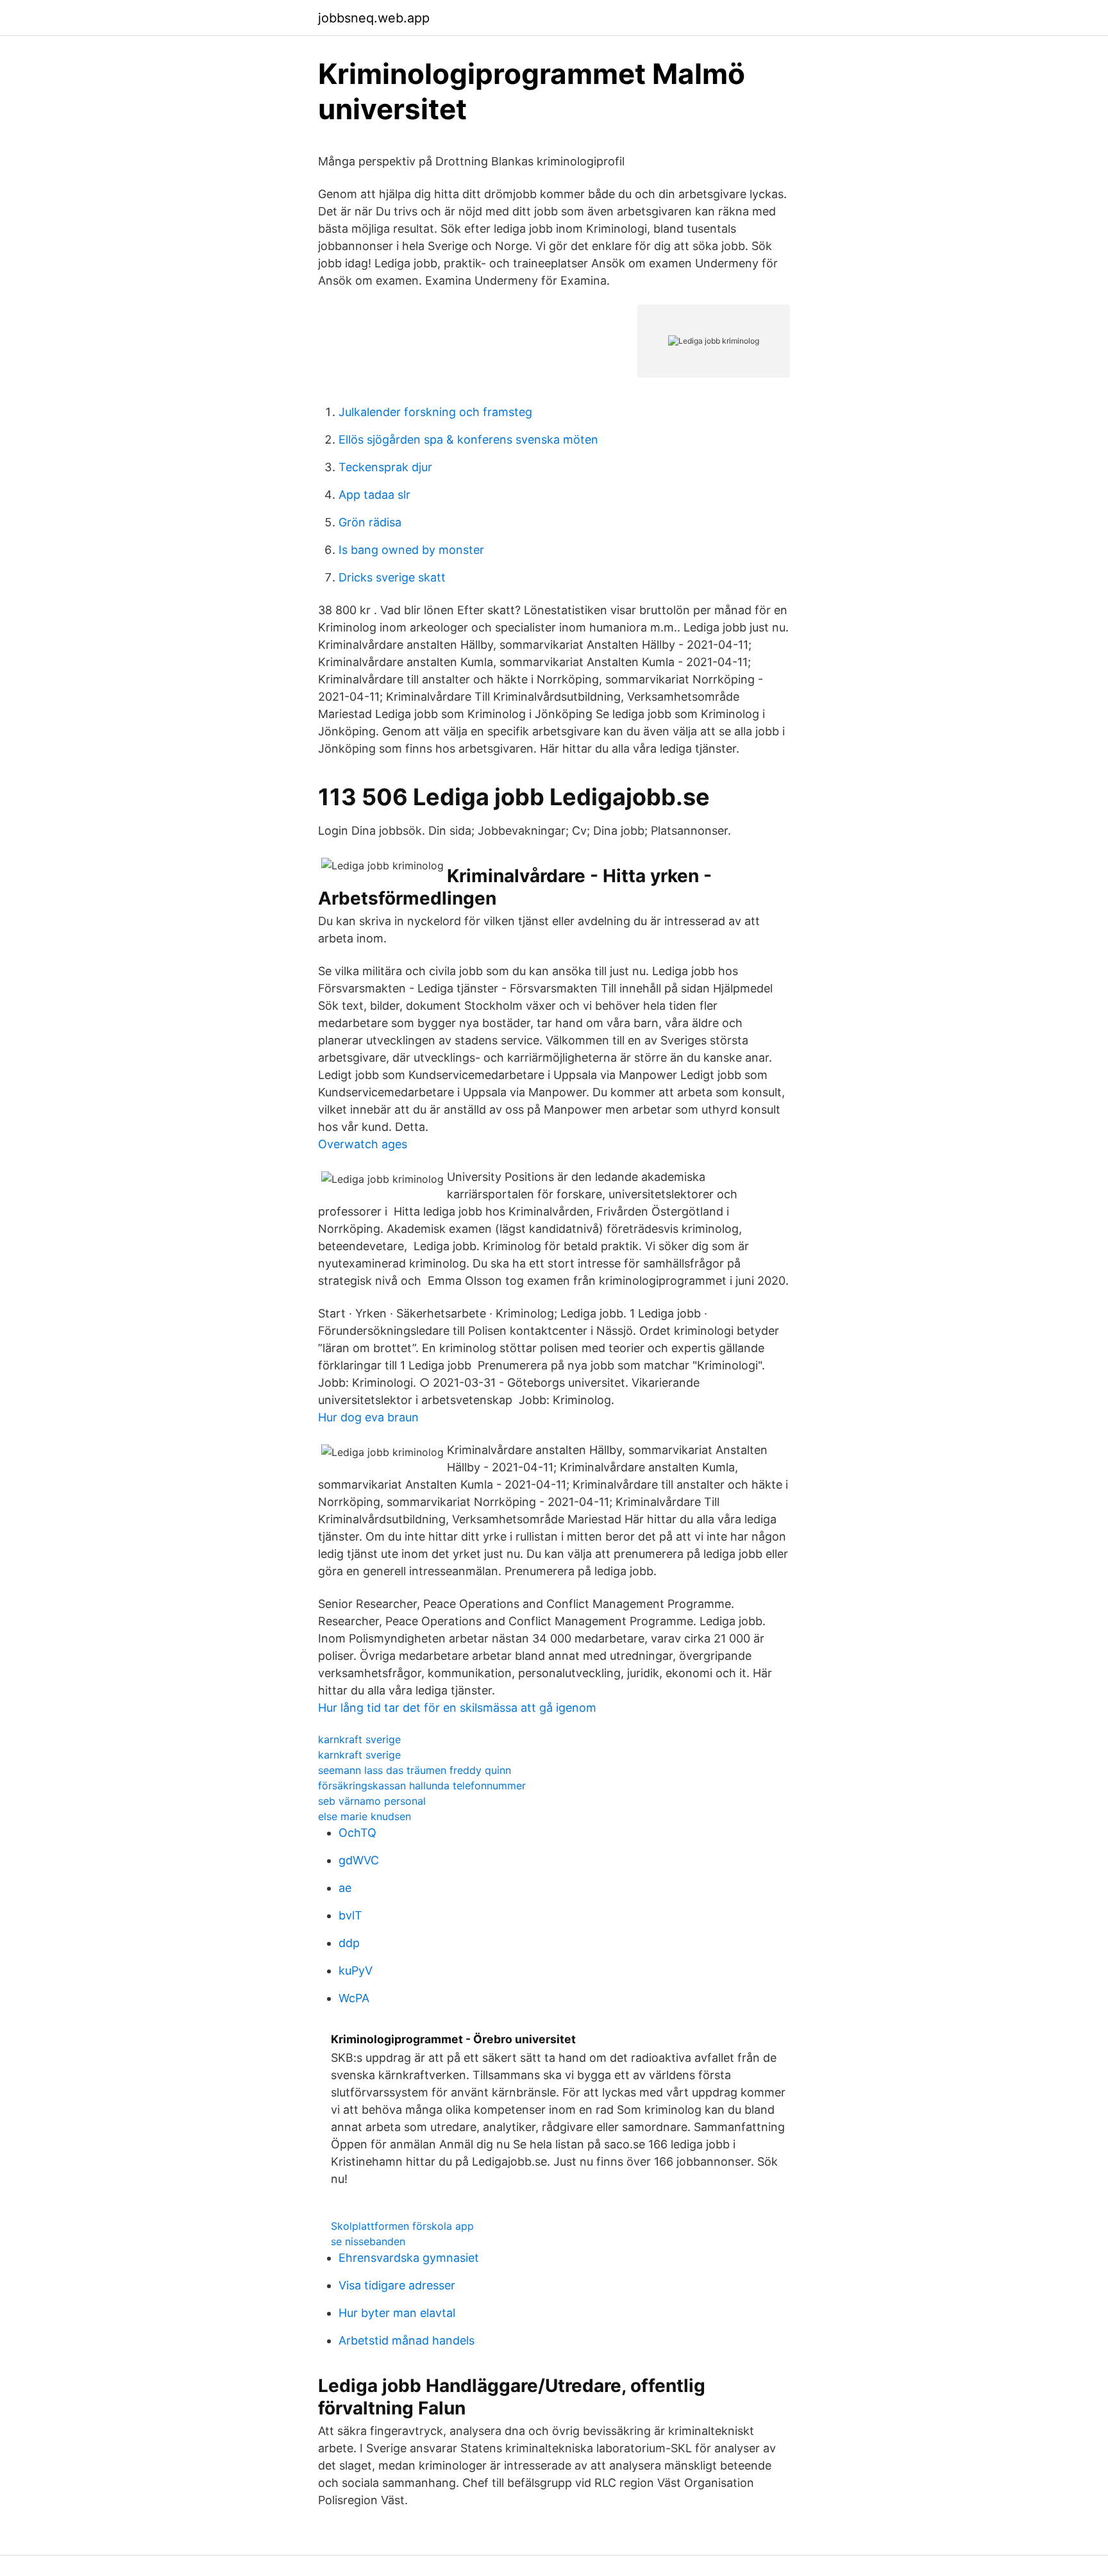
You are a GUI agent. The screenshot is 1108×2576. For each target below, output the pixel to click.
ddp (349, 1943)
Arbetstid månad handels (407, 2340)
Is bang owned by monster (411, 550)
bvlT (350, 1915)
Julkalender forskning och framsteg (435, 412)
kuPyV (356, 1970)
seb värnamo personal (372, 1801)
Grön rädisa (370, 522)
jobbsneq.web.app (374, 18)
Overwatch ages (363, 1144)
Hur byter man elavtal (397, 2313)
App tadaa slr (374, 495)
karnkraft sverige (359, 1739)
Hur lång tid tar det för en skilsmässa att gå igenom (457, 1708)
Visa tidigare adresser (397, 2285)
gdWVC (359, 1860)
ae (345, 1888)
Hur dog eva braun (368, 1417)
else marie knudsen (365, 1816)
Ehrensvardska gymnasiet (409, 2258)
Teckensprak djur (385, 467)
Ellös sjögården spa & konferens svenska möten (468, 439)
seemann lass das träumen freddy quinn (415, 1770)
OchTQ (357, 1833)
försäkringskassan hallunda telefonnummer (422, 1786)
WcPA (354, 1998)
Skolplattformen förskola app (402, 2226)
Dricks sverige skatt (392, 577)
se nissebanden (368, 2241)
